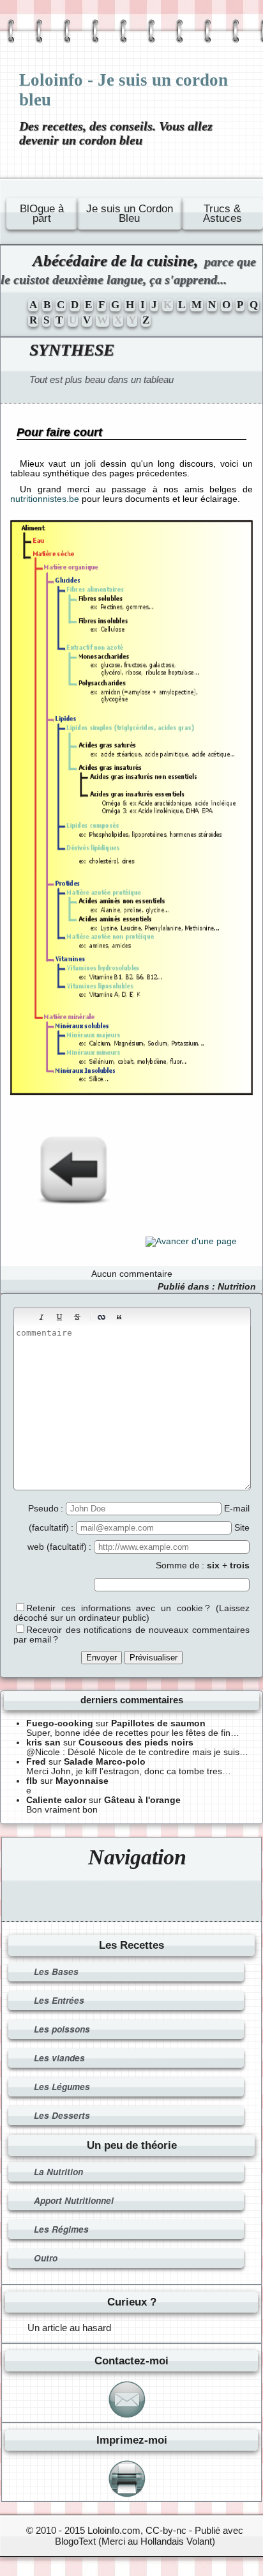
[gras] (24, 1317)
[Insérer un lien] (101, 1317)
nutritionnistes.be (45, 499)
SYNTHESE (72, 350)
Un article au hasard (69, 2328)
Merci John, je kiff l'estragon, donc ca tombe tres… (129, 1771)
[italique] (41, 1317)
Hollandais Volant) (178, 2541)
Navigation (137, 1857)
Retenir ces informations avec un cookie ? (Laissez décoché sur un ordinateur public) (131, 1613)
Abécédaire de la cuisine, (128, 269)
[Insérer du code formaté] (137, 1317)
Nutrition (237, 1287)
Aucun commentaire (132, 1274)
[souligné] (59, 1317)
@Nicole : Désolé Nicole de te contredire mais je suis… (137, 1752)
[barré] (77, 1317)
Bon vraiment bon (62, 1810)
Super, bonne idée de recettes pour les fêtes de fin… (133, 1733)
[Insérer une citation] (119, 1317)
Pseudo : (47, 1509)
